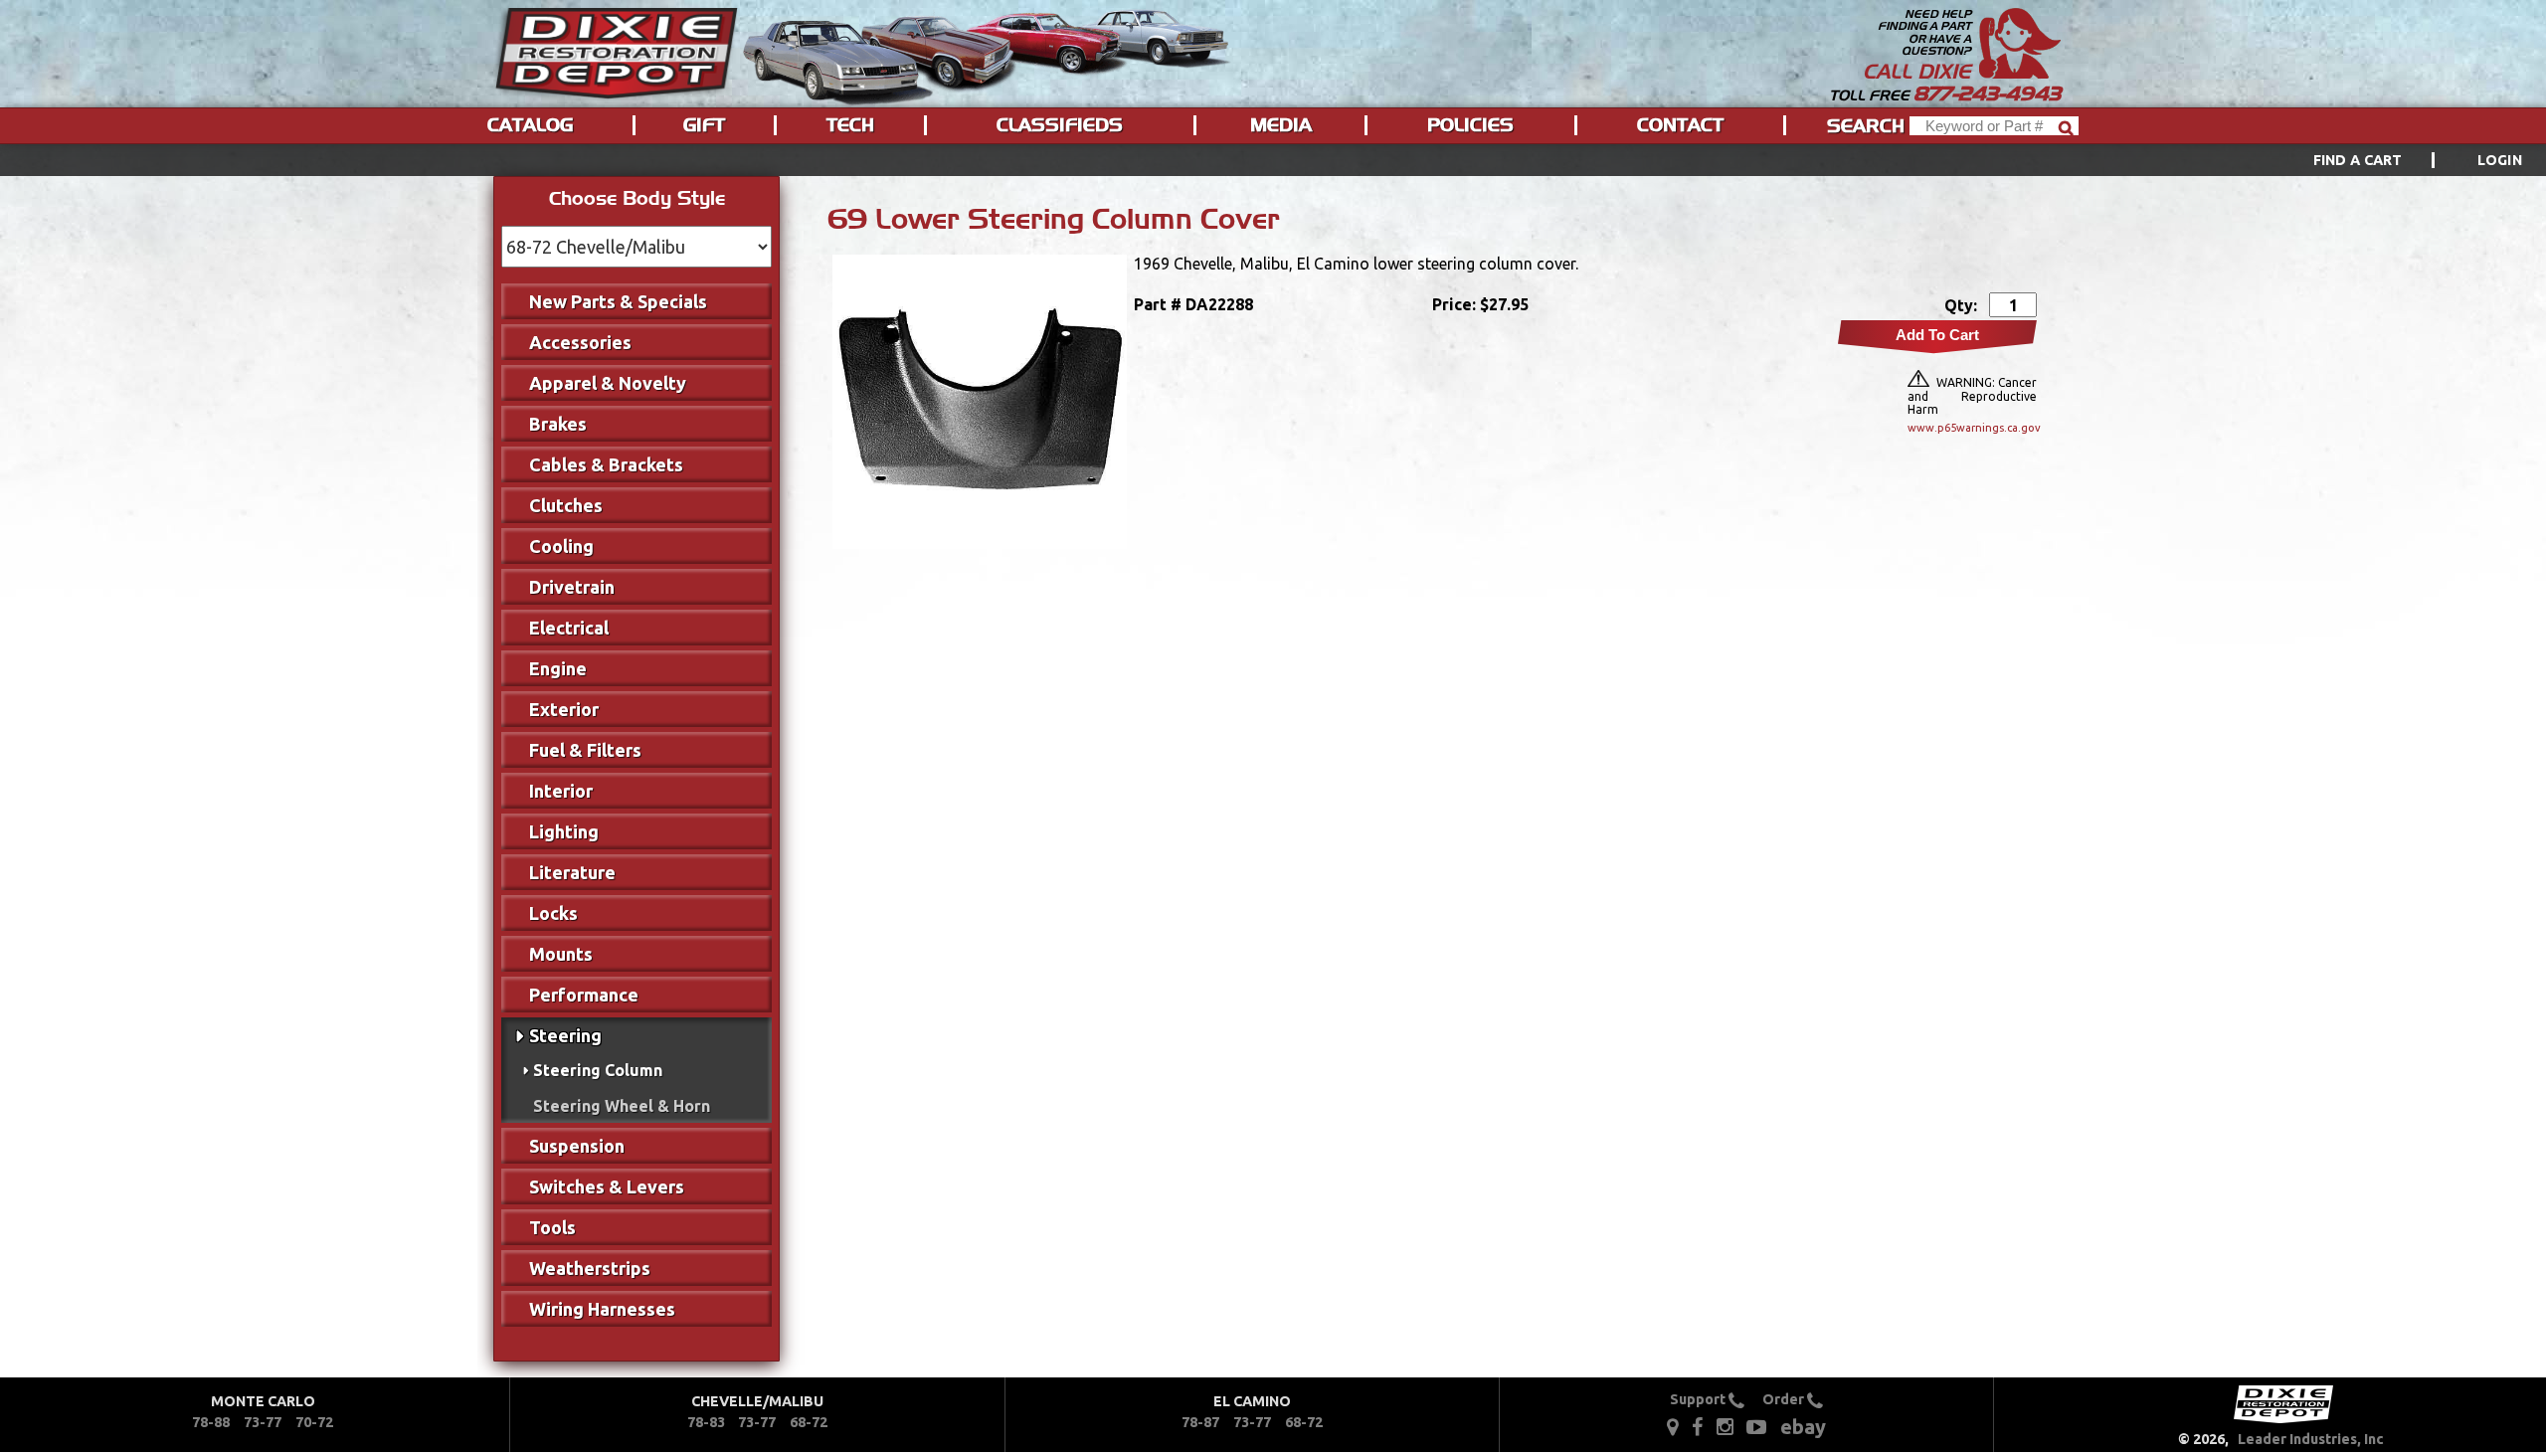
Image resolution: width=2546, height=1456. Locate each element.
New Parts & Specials (618, 301)
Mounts (561, 954)
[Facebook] (1699, 1425)
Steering (565, 1035)
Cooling (561, 546)
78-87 (1200, 1422)
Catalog (530, 125)
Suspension (577, 1146)
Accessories (580, 342)
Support (1699, 1399)
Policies (1470, 125)
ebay (1803, 1427)
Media (1281, 125)
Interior (561, 791)
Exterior (564, 709)
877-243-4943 (1987, 93)
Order (1785, 1399)
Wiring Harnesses (602, 1309)
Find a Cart (2358, 160)
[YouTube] (1756, 1425)
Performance (584, 995)
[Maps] (1672, 1425)
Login (2500, 160)
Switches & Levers (607, 1186)
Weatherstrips (590, 1268)
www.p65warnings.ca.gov (1972, 428)
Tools (552, 1227)
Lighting (564, 831)
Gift (704, 125)
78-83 (706, 1422)
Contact (1680, 125)
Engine (558, 668)
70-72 (314, 1422)
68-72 (809, 1422)
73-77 (263, 1422)
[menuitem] (2395, 160)
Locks (553, 913)
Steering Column (598, 1070)
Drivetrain (572, 587)
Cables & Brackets (606, 464)
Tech (850, 125)
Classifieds (1060, 125)
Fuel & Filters (585, 750)
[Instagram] (1725, 1425)
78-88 (211, 1422)
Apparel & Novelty (608, 383)
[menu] (1273, 160)
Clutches (566, 505)
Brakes (558, 424)
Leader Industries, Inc (2311, 1439)
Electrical (569, 628)
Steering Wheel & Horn (622, 1106)
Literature (572, 872)
